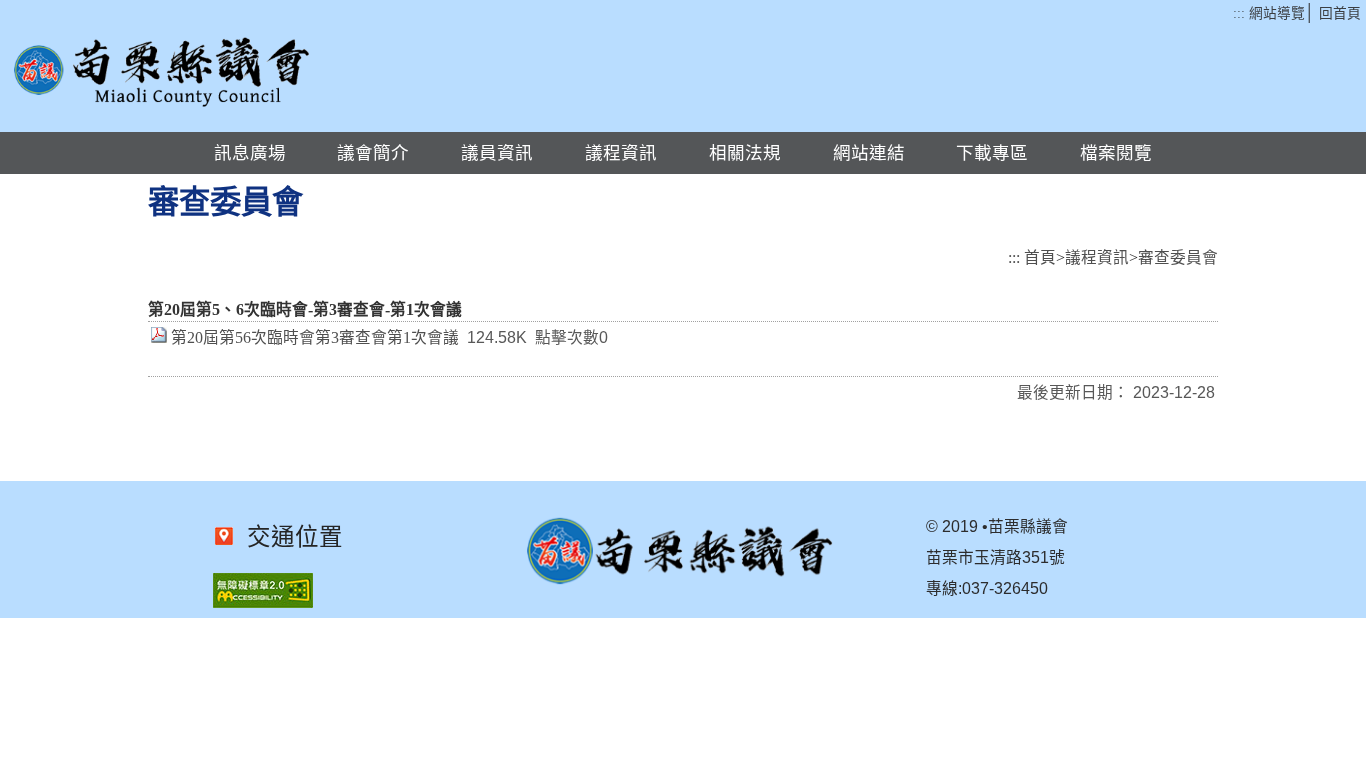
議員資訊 (497, 153)
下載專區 (992, 153)
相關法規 (745, 153)
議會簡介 (373, 153)
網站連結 (869, 153)
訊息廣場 (250, 153)
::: (1239, 13)
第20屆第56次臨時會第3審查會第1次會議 (315, 337)
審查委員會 (1178, 257)
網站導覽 (1277, 13)
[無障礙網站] (263, 602)
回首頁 (1340, 13)
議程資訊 (621, 153)
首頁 (1040, 257)
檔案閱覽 (1116, 153)
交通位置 (289, 537)
